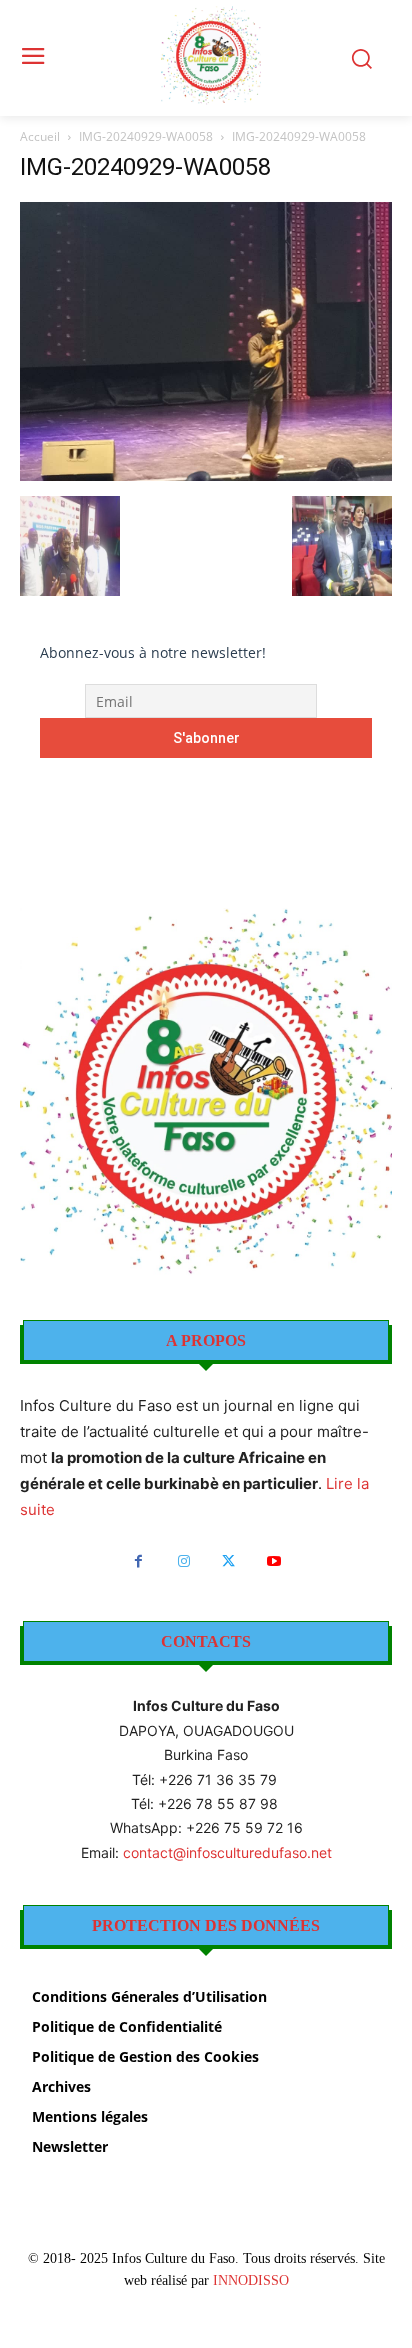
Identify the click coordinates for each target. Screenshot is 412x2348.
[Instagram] (183, 1561)
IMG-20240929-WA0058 (146, 136)
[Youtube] (273, 1561)
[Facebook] (138, 1561)
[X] (228, 1561)
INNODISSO (251, 2280)
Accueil (40, 136)
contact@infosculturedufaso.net (227, 1852)
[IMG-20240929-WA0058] (206, 475)
